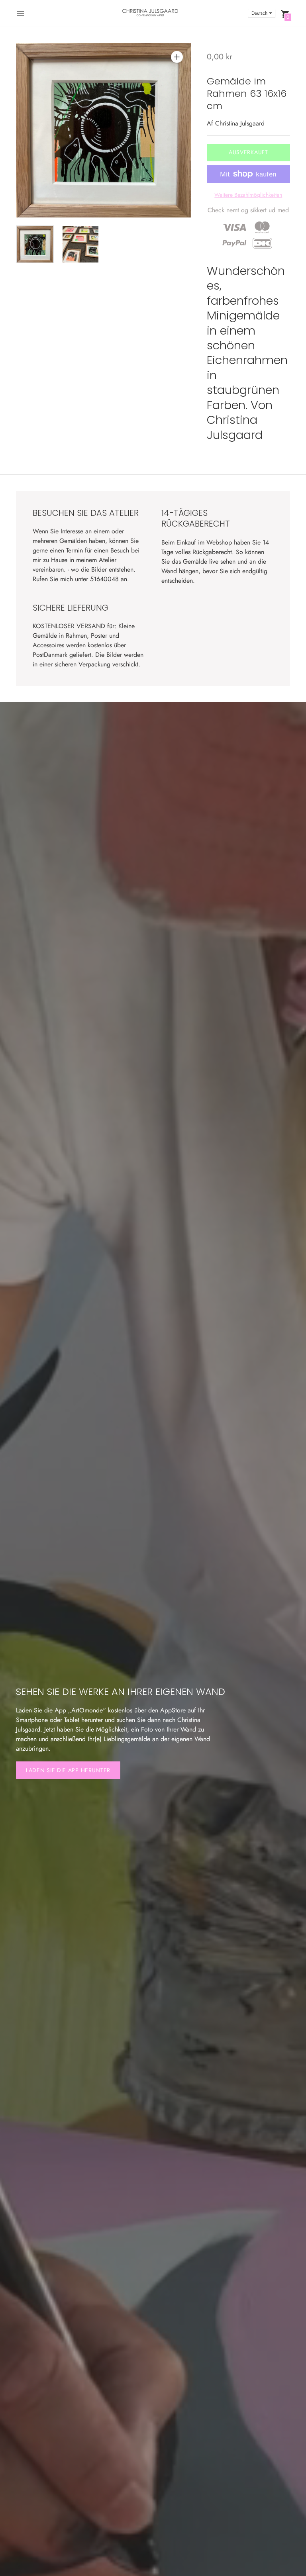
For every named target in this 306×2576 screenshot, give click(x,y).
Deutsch (259, 13)
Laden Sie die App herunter (68, 1770)
